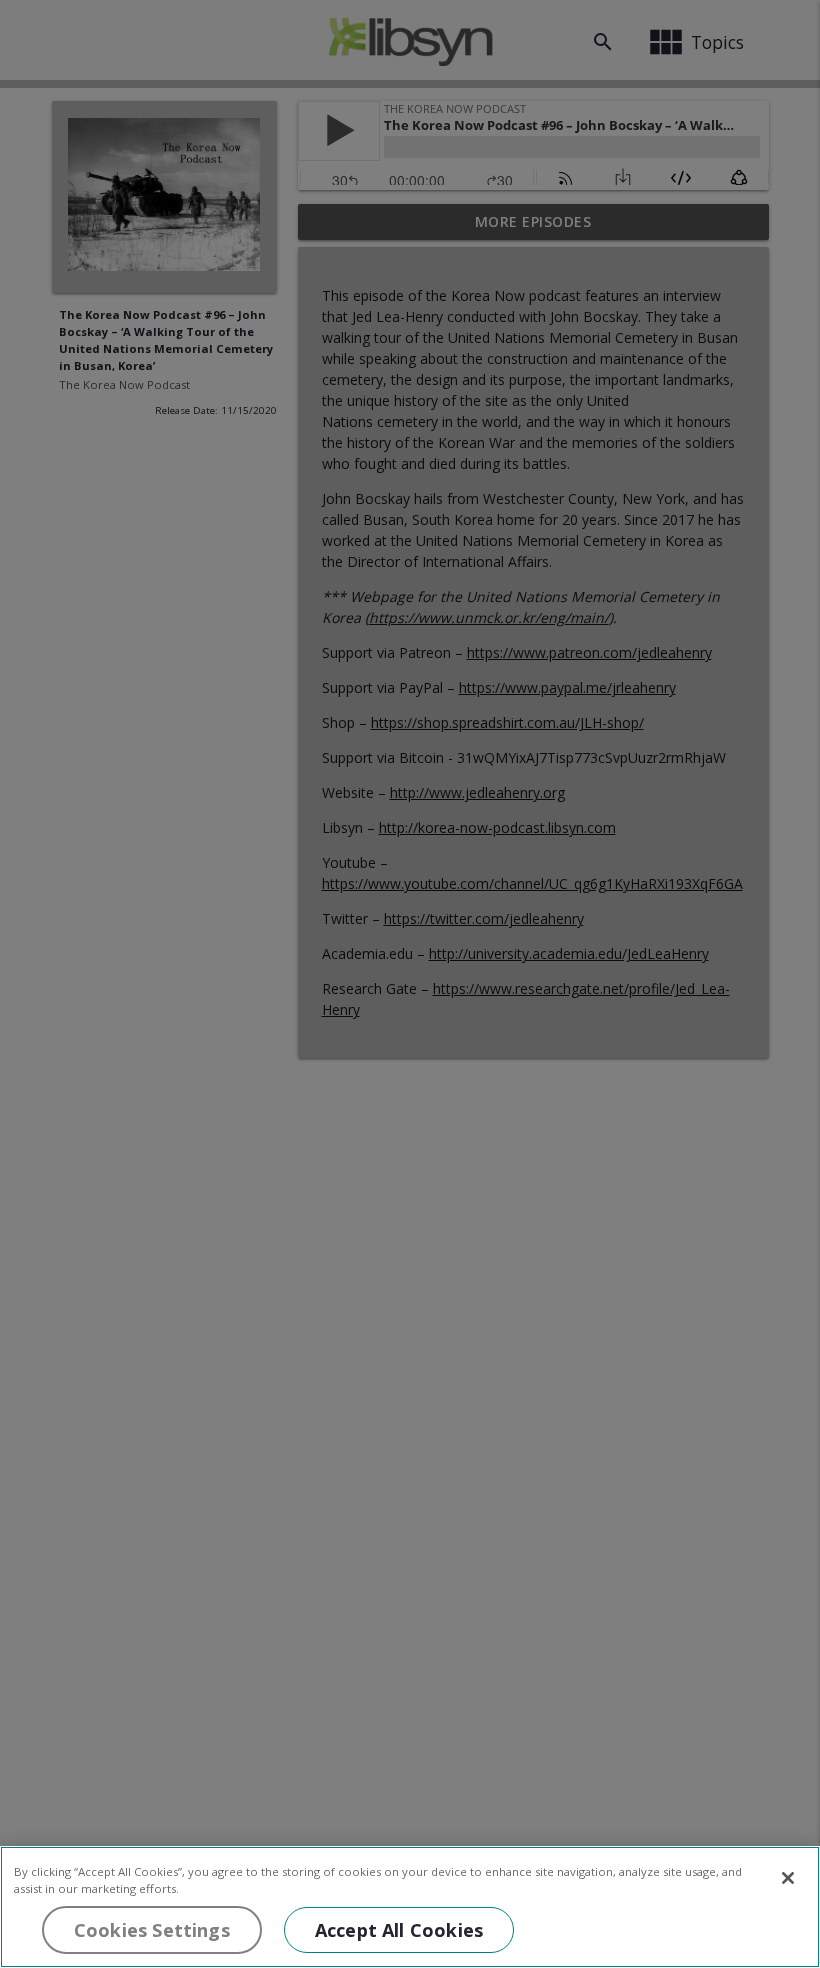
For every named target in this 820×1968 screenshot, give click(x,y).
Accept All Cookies (399, 1930)
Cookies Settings (152, 1930)
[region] (410, 1907)
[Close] (788, 1878)
